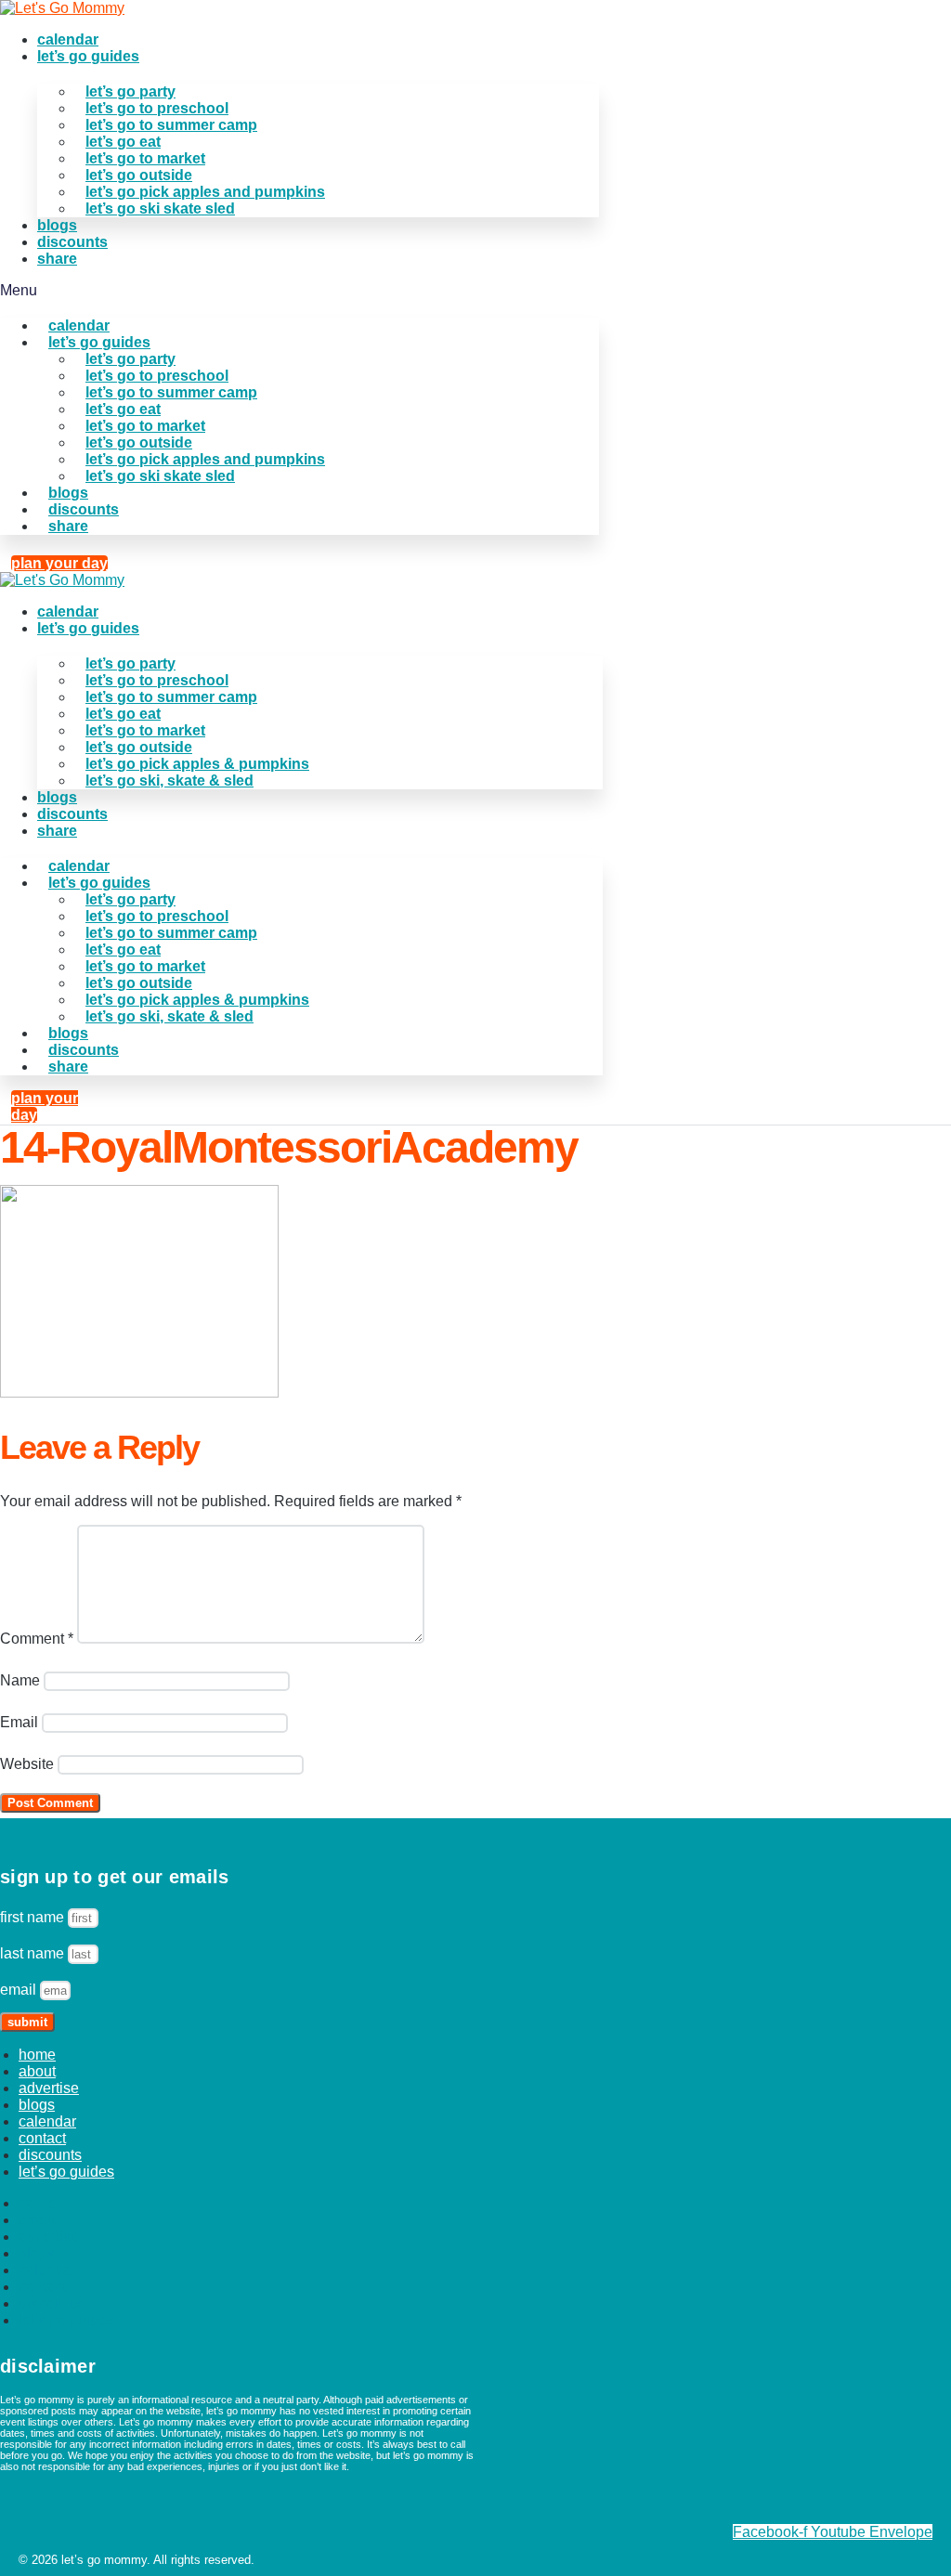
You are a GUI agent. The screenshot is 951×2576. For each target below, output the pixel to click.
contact (42, 2138)
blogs (57, 225)
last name (34, 1953)
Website (27, 1764)
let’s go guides (88, 56)
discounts (72, 242)
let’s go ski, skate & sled (169, 781)
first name (34, 1917)
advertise (49, 2088)
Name (20, 1680)
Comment (37, 1639)
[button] (300, 291)
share (57, 259)
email (20, 1990)
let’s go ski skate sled (160, 208)
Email (19, 1722)
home (37, 2055)
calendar (68, 39)
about (37, 2071)
